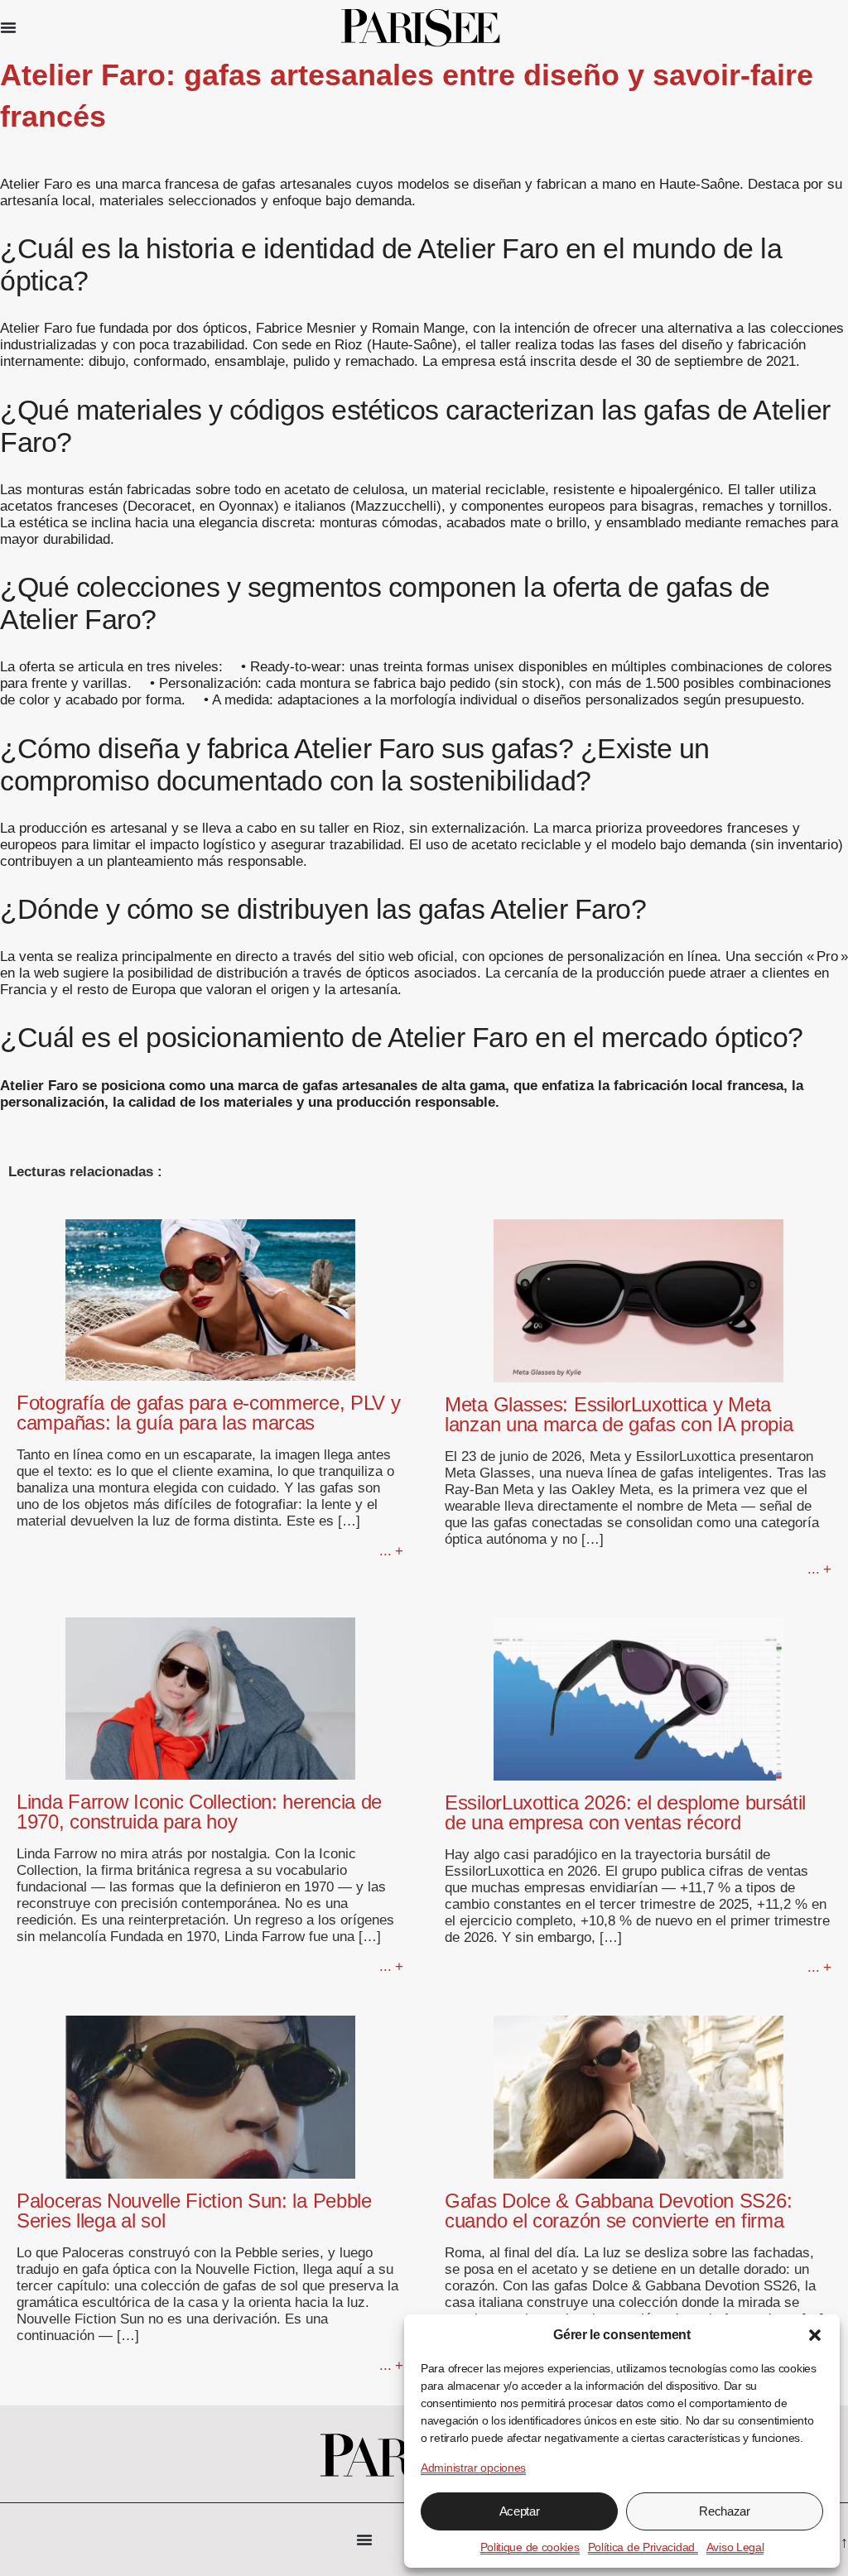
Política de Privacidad (643, 2547)
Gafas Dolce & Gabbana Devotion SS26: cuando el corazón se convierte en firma (618, 2211)
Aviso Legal (735, 2547)
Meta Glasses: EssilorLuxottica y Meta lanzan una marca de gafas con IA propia (619, 1414)
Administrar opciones (473, 2468)
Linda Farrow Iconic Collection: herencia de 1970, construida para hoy (199, 1812)
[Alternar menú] (8, 27)
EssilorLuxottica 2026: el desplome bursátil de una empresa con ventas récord (625, 1812)
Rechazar (725, 2511)
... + (391, 1551)
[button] (815, 2335)
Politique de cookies (530, 2547)
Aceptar (520, 2511)
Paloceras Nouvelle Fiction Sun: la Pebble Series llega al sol (194, 2211)
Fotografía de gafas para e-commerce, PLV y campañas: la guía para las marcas (208, 1413)
